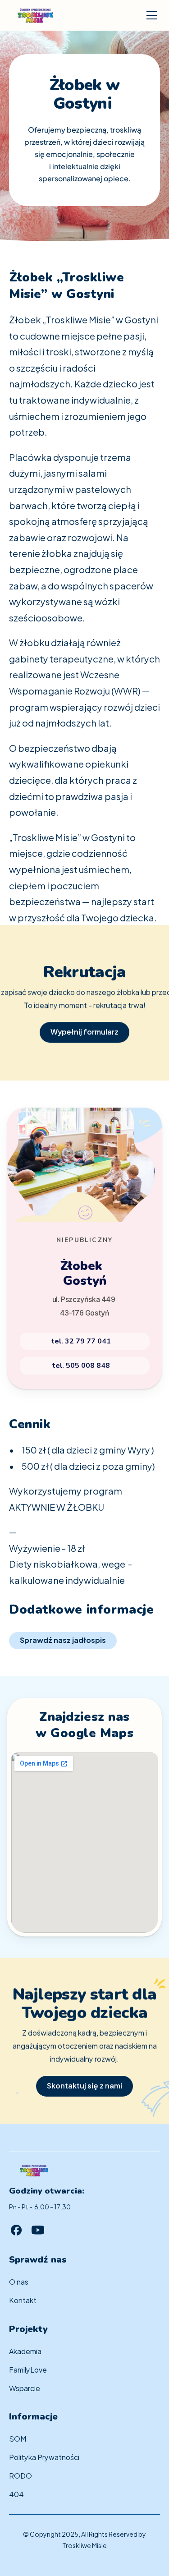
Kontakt (23, 2300)
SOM (18, 2438)
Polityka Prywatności (44, 2457)
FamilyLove (28, 2369)
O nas (19, 2281)
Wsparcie (25, 2388)
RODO (21, 2475)
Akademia (25, 2351)
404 (16, 2494)
